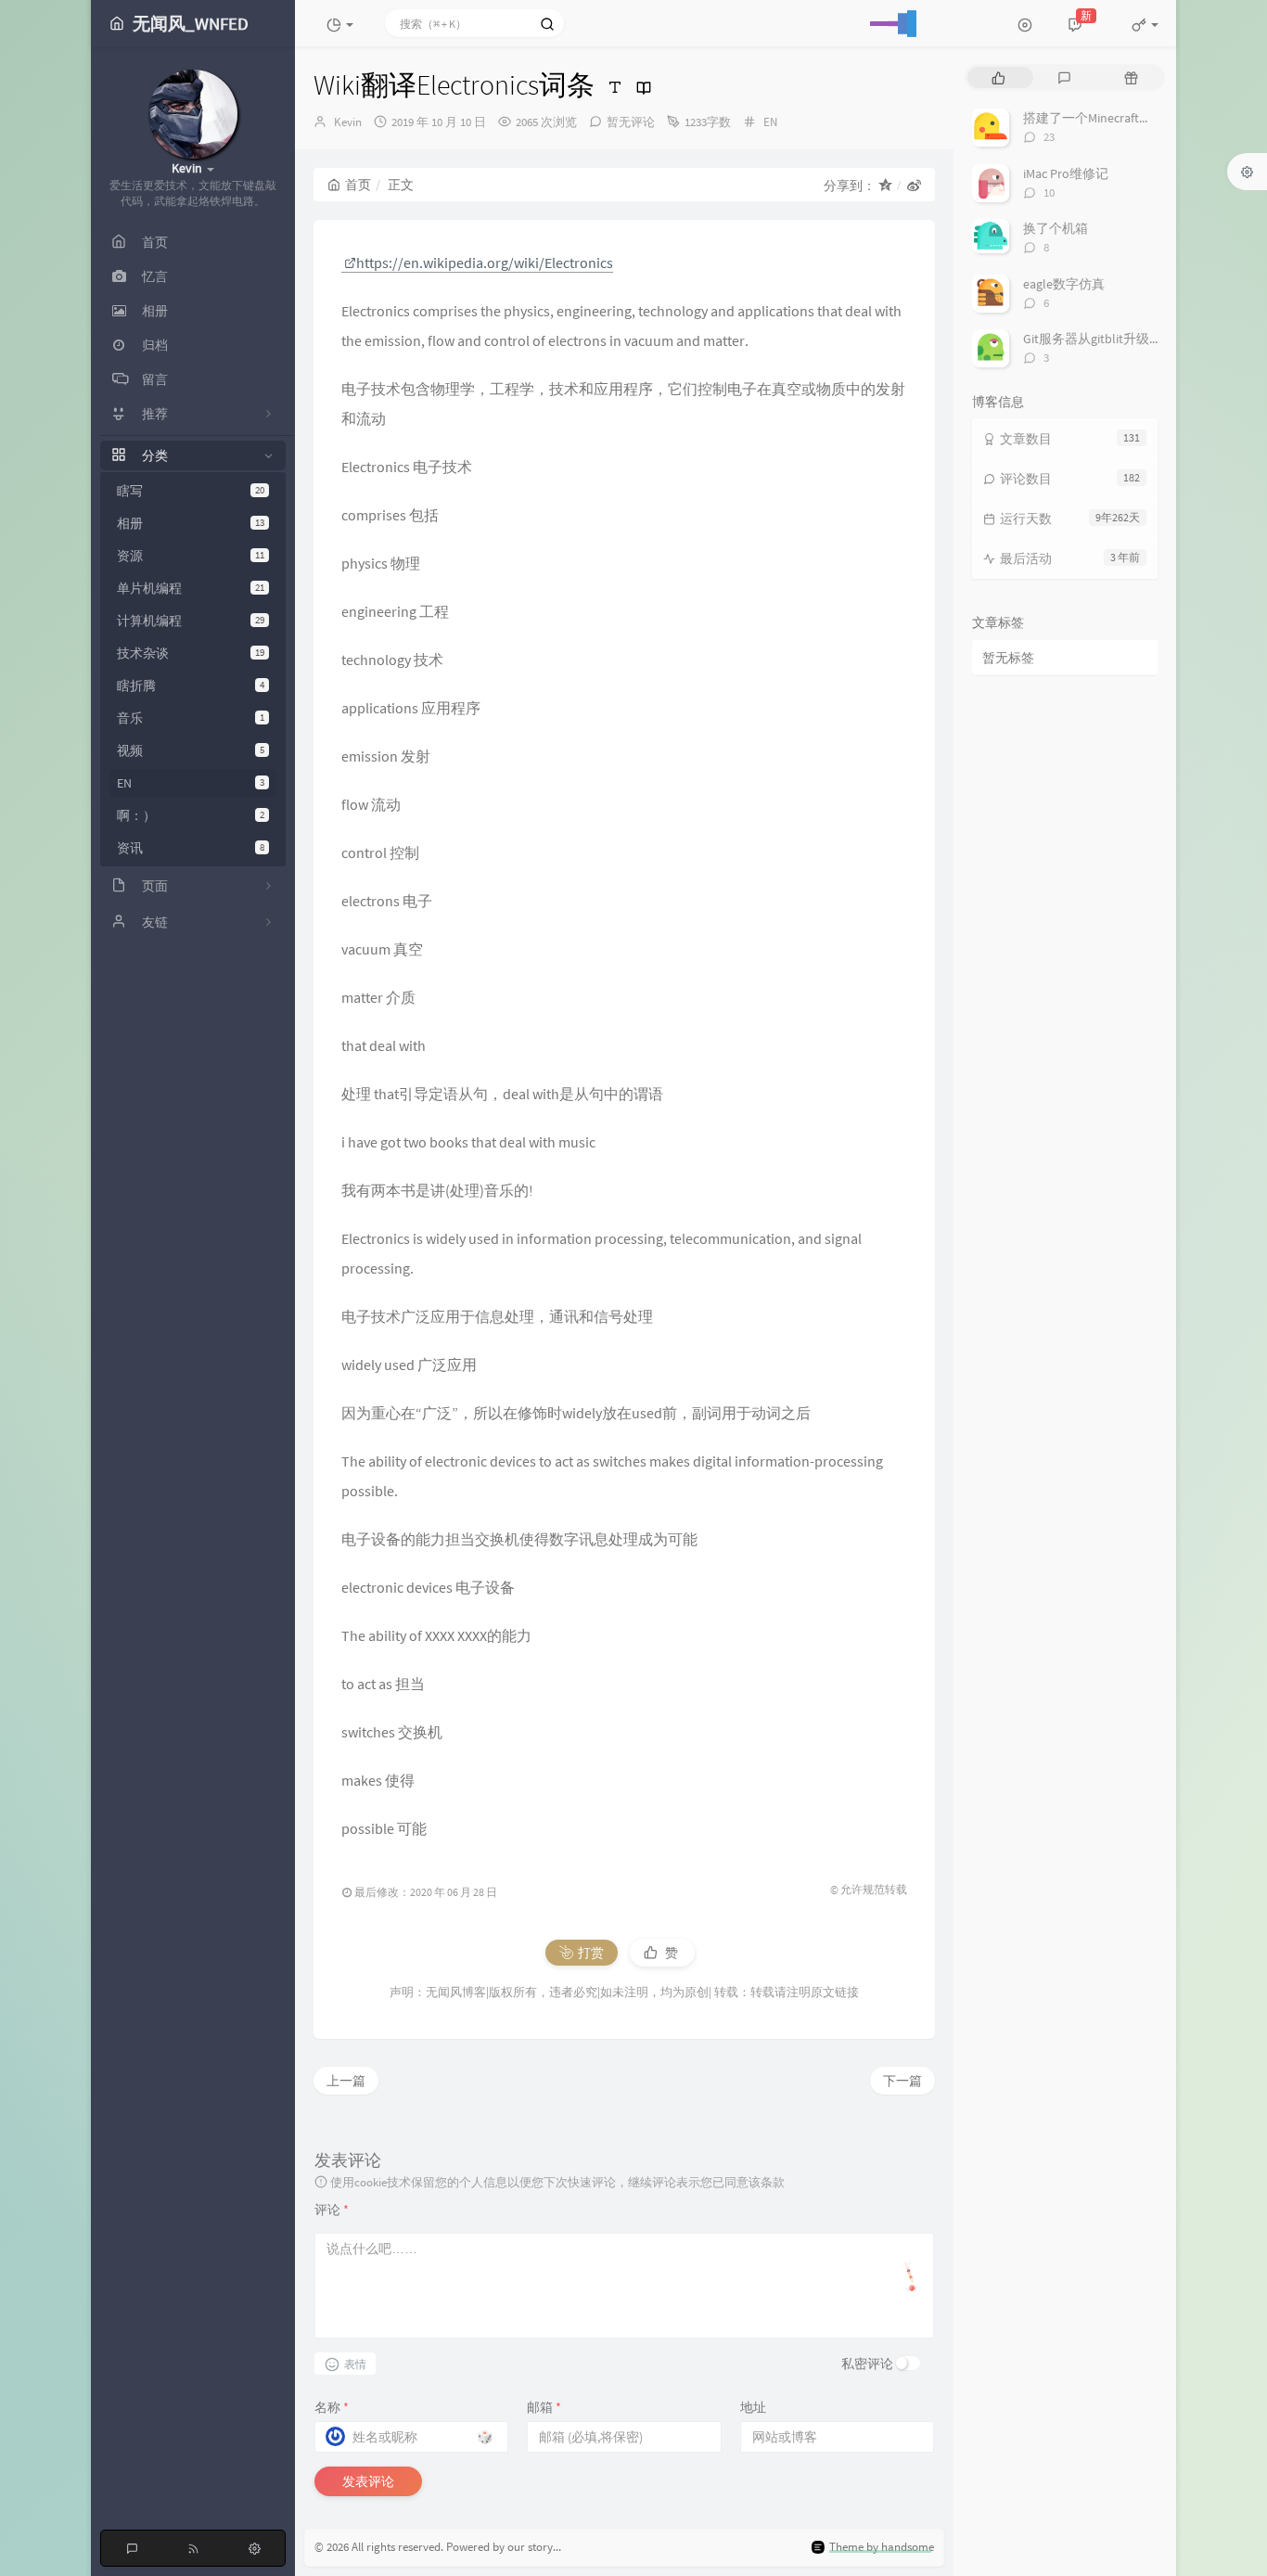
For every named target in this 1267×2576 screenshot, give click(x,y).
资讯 (191, 848)
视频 (191, 750)
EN (191, 783)
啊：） (191, 815)
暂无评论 (631, 122)
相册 (191, 523)
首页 (358, 185)
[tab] (998, 77)
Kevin (348, 122)
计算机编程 (191, 621)
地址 (753, 2407)
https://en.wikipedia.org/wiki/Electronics (485, 263)
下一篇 (902, 2081)
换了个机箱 (1056, 228)
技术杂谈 (191, 653)
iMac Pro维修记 (1066, 173)
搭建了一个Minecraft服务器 (1101, 118)
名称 (332, 2407)
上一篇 (346, 2081)
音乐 (191, 718)
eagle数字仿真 (1064, 284)
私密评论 (867, 2364)
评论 (332, 2210)
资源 (191, 556)
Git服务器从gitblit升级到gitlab (1108, 339)
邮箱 (544, 2407)
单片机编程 (191, 588)
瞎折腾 (191, 686)
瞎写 (191, 491)
